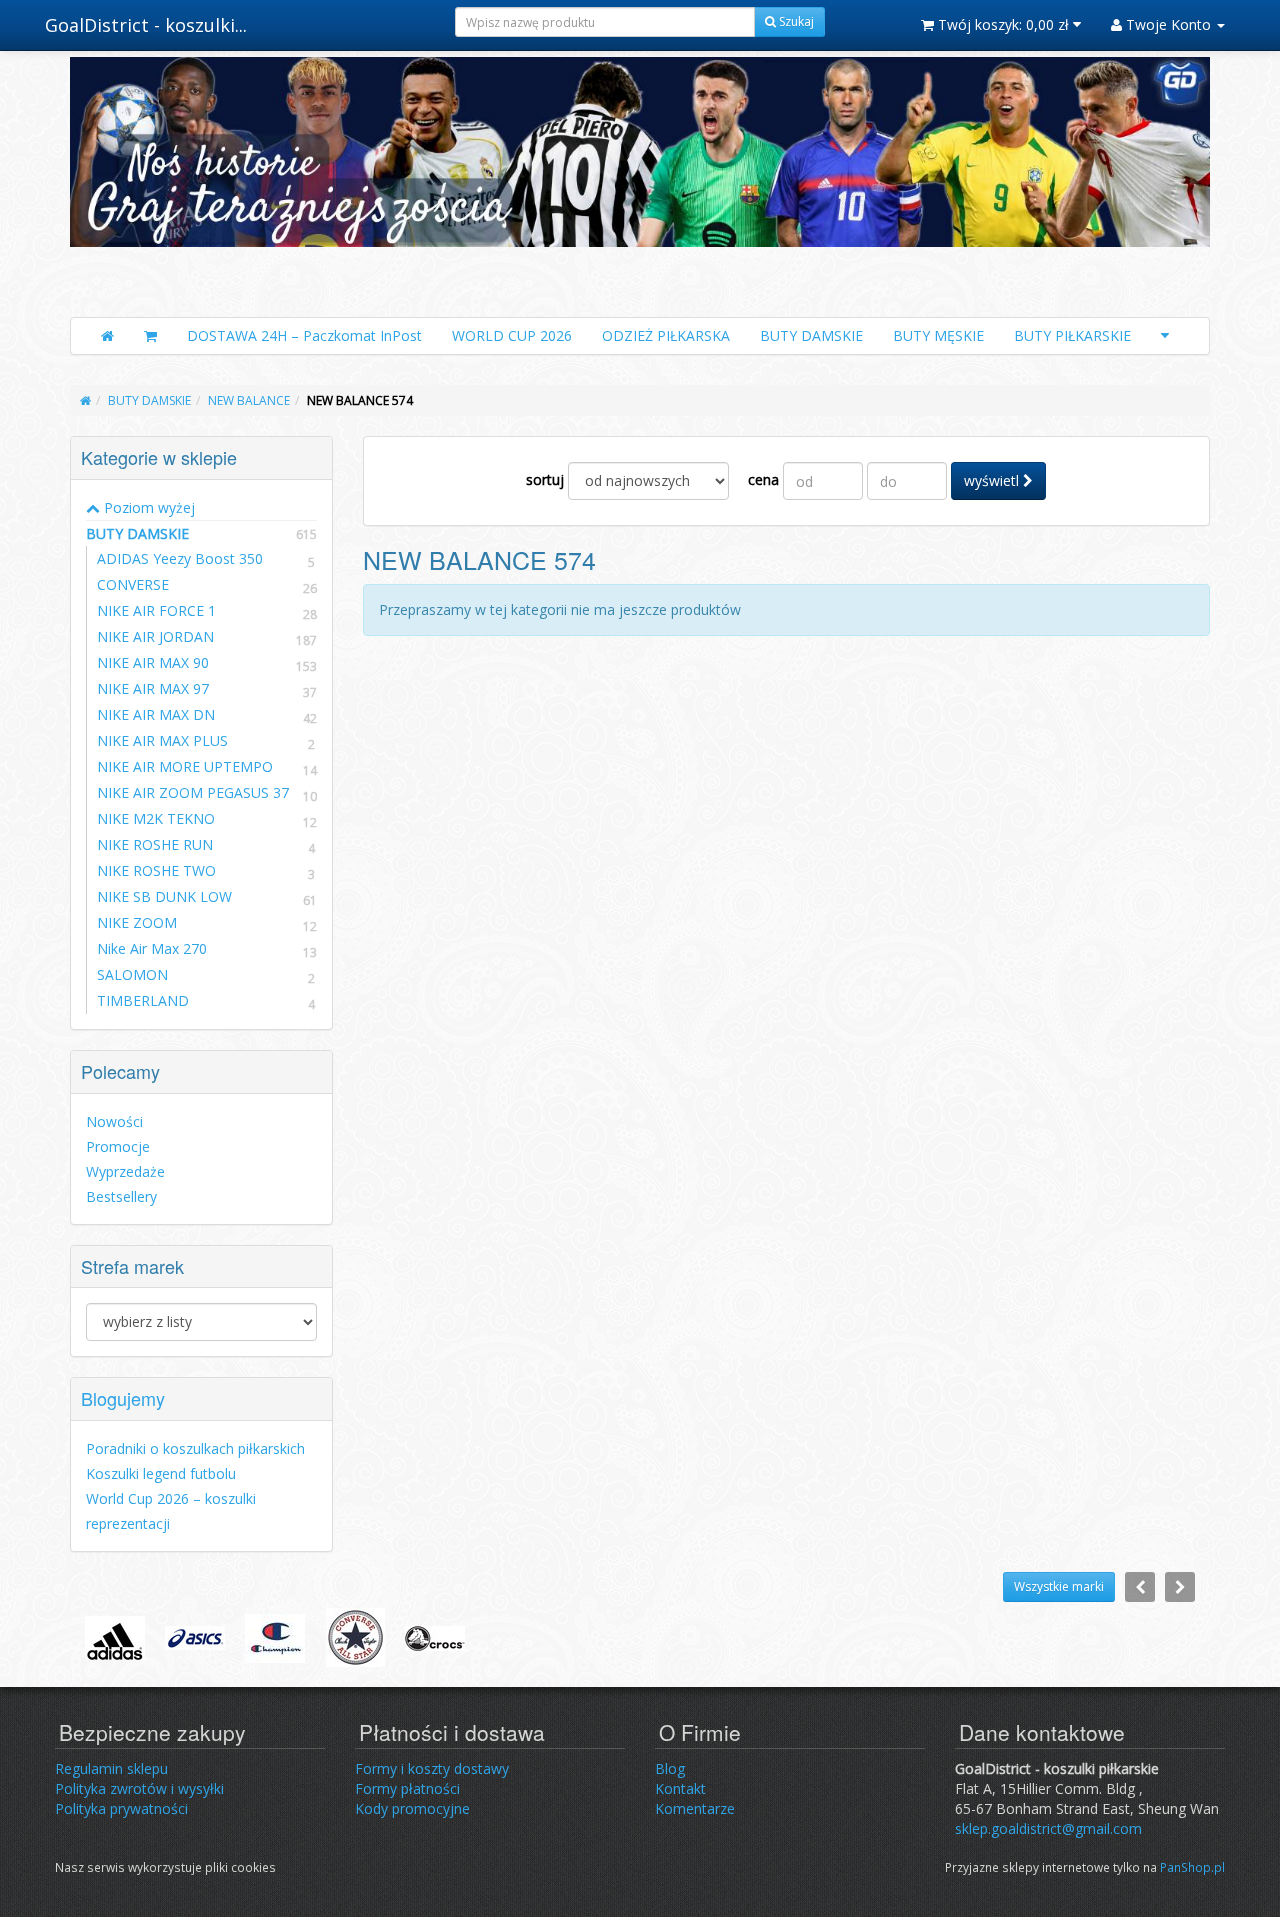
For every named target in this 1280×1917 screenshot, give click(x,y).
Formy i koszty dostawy (432, 1768)
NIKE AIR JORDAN (155, 636)
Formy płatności (407, 1788)
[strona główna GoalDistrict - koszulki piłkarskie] (640, 182)
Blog (670, 1768)
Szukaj (795, 21)
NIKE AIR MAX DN (156, 714)
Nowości (114, 1121)
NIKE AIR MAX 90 (153, 662)
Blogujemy (123, 1398)
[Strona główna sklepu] (107, 336)
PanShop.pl (1192, 1867)
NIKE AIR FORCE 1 (156, 610)
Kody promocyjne (412, 1808)
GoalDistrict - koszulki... (146, 25)
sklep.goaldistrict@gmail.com (1048, 1828)
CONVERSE (133, 584)
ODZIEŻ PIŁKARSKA (666, 335)
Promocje (118, 1146)
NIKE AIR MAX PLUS (162, 740)
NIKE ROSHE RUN (155, 844)
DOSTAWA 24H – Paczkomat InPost (304, 335)
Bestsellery (121, 1196)
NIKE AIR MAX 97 (153, 688)
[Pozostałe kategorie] (1165, 336)
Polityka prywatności (121, 1808)
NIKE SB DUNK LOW (164, 896)
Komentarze (695, 1808)
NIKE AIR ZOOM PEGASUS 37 (193, 792)
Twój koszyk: (1001, 24)
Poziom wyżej (147, 507)
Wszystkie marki (1059, 1586)
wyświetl (993, 480)
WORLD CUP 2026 (512, 335)
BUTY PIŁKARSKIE (1072, 335)
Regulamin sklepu (111, 1768)
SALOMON (132, 974)
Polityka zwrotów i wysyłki (139, 1788)
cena (763, 479)
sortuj (545, 479)
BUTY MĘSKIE (938, 335)
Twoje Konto (1168, 24)
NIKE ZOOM (137, 922)
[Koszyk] (150, 336)
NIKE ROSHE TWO (156, 870)
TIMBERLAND (143, 1000)
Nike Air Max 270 (152, 948)
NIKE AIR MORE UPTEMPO (185, 766)
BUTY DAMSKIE (811, 335)
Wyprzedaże (125, 1171)
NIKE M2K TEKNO (156, 818)
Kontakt (680, 1788)
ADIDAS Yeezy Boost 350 (180, 558)
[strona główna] (85, 400)
